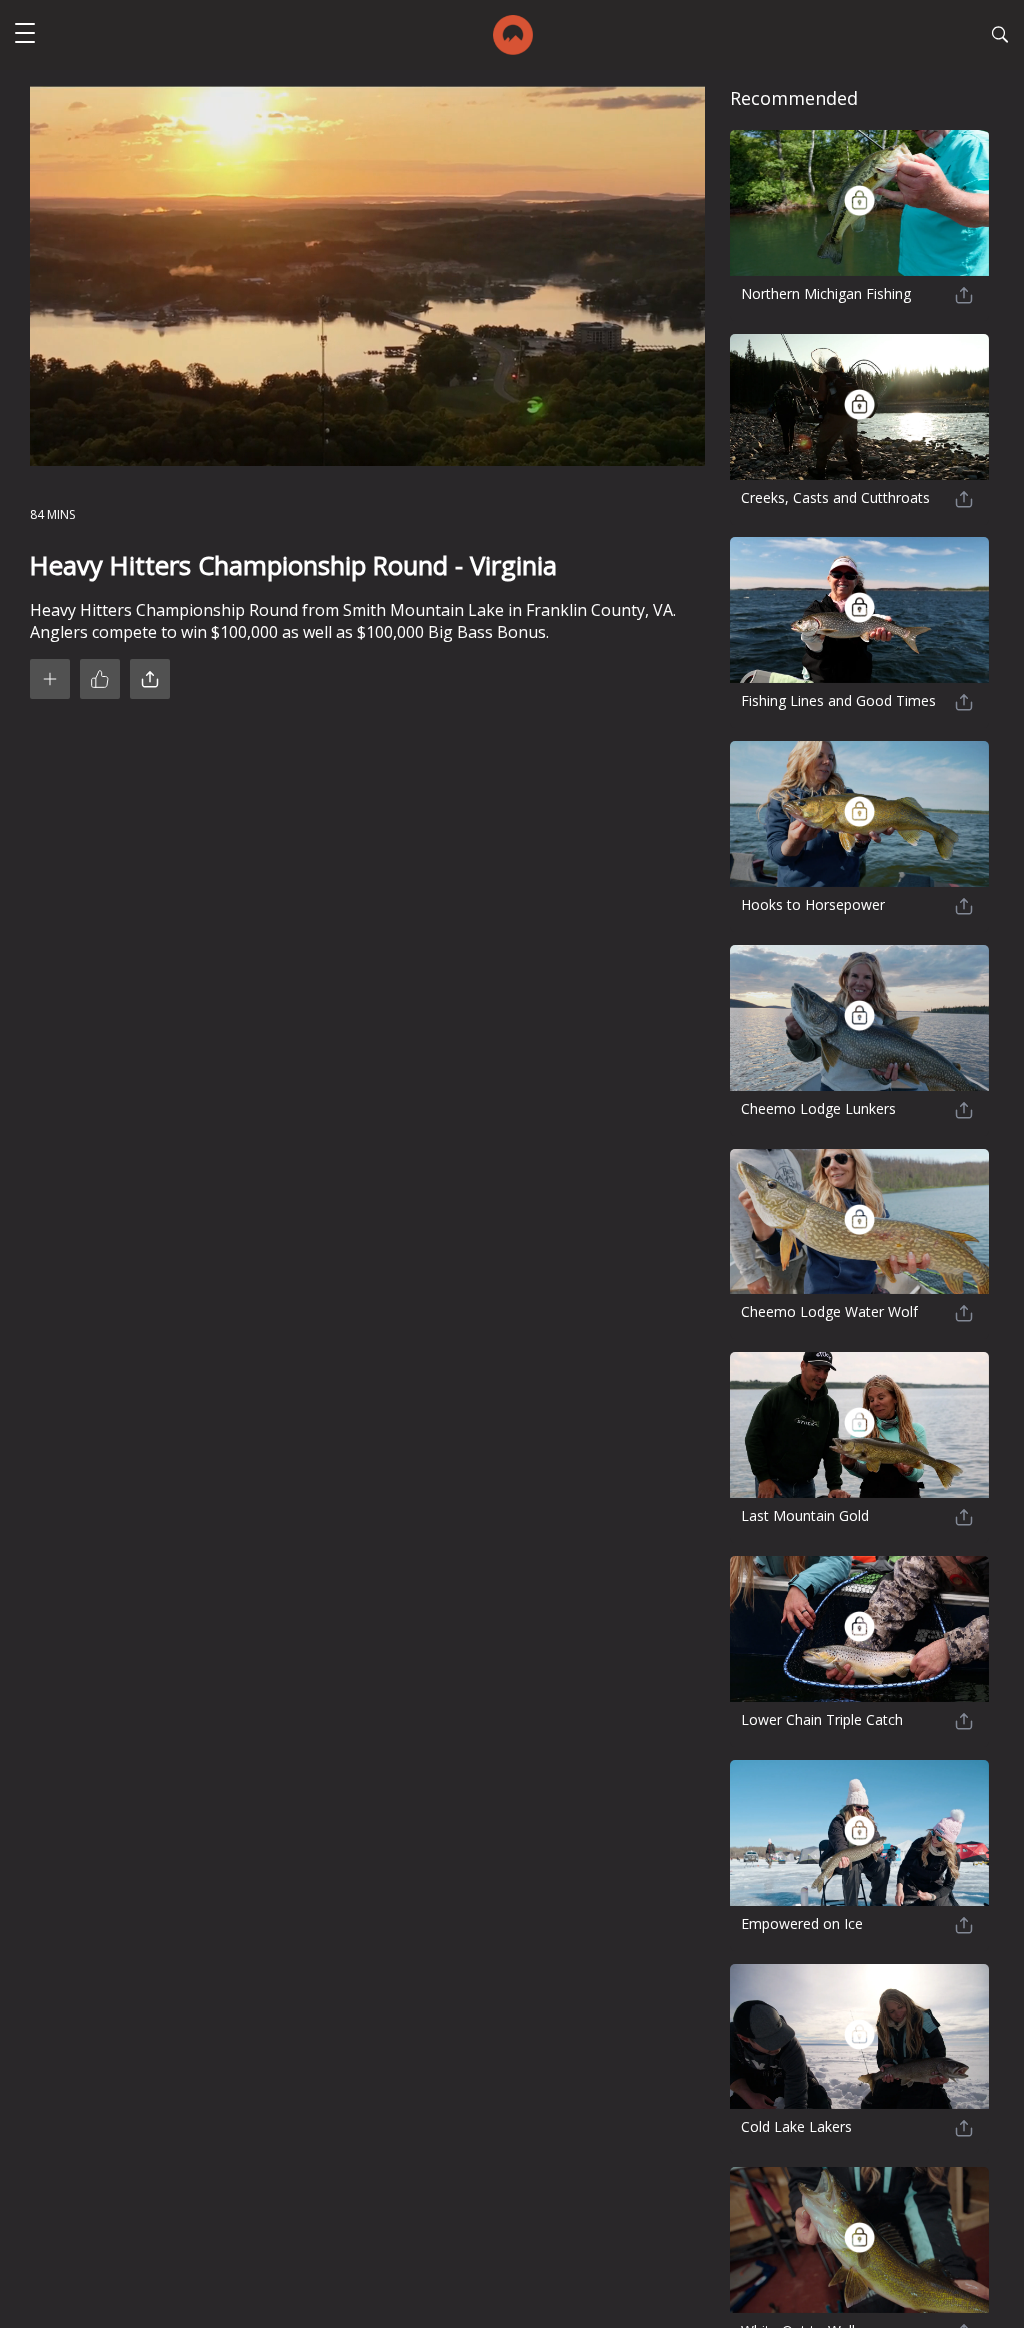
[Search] (1000, 37)
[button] (25, 35)
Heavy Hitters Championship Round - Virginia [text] (293, 565)
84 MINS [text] (52, 514)
